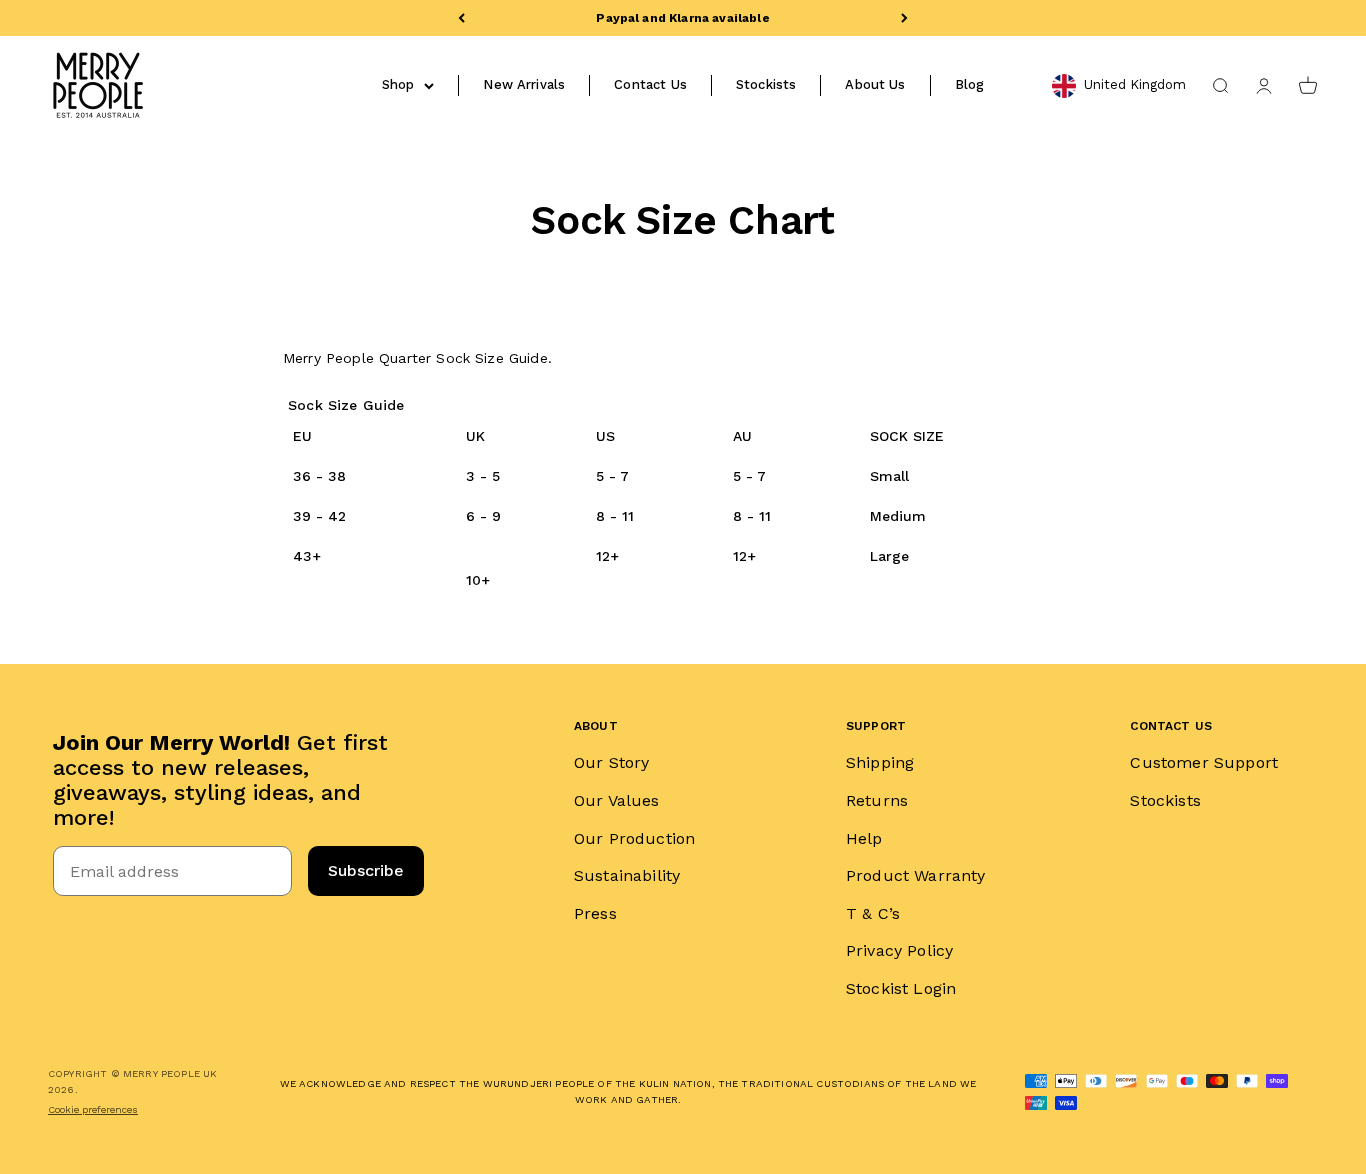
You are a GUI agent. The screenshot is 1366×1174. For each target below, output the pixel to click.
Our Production (634, 838)
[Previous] (461, 18)
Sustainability (627, 875)
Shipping (880, 762)
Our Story (611, 762)
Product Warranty (916, 875)
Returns (877, 800)
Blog (970, 84)
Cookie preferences (93, 1109)
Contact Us (650, 84)
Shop (398, 84)
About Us (875, 84)
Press (595, 913)
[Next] (904, 18)
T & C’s (873, 913)
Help (864, 838)
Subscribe (366, 870)
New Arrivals (524, 84)
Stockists (766, 84)
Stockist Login (901, 988)
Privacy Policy (899, 950)
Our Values (617, 800)
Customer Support (1204, 762)
